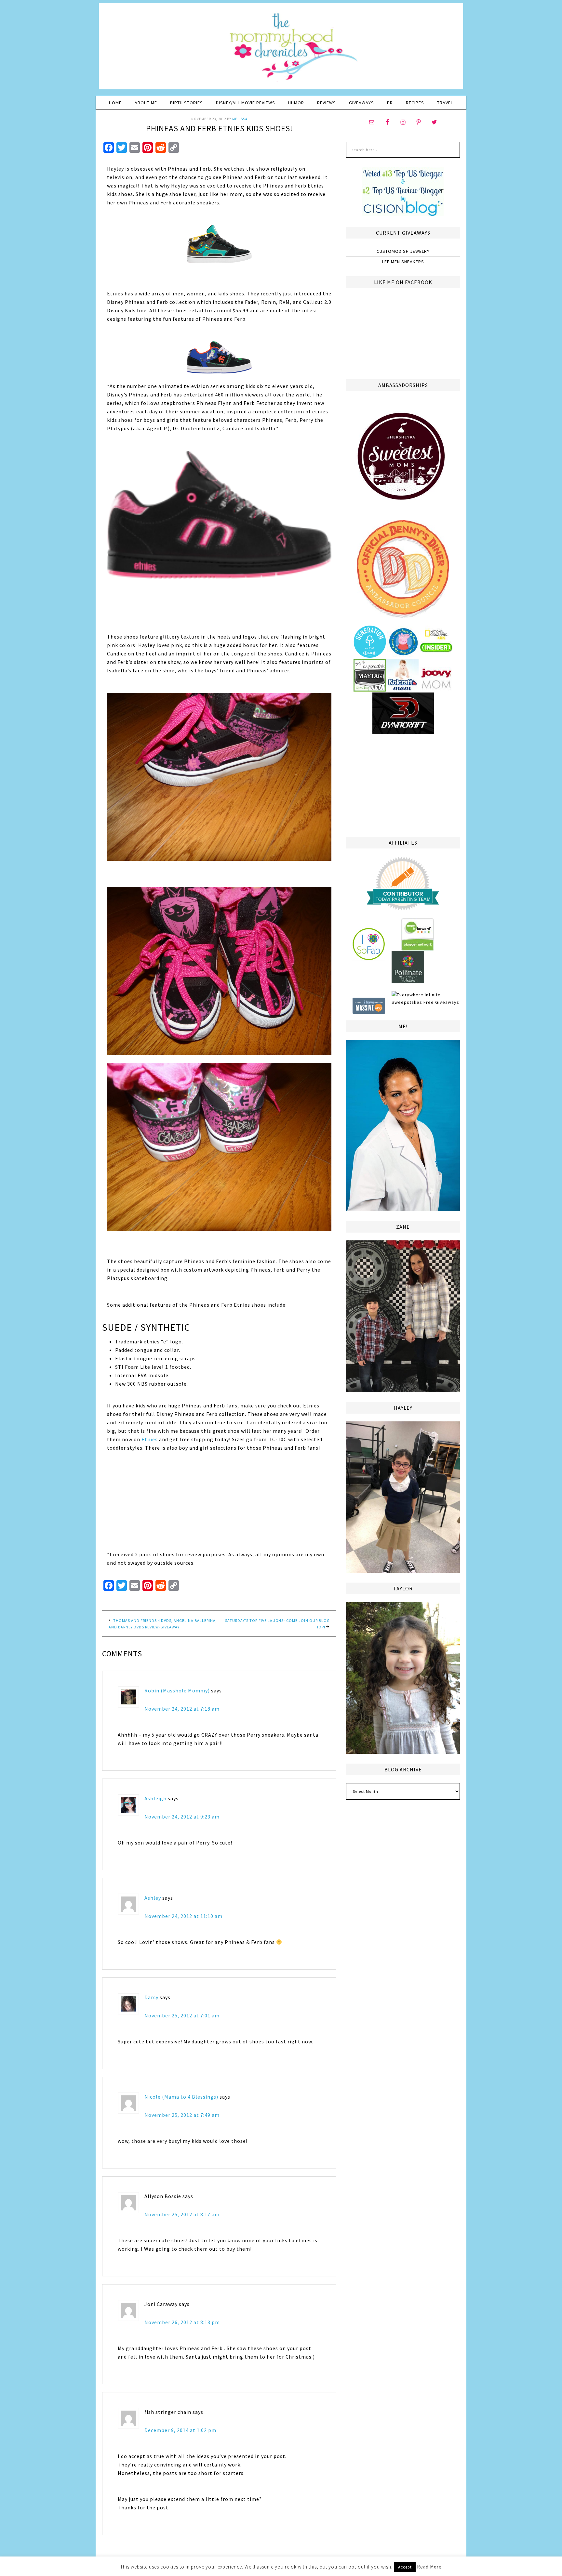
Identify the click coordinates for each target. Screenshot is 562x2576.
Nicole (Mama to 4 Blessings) (181, 2097)
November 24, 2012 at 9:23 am (182, 1817)
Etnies (150, 1439)
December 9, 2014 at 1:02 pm (180, 2430)
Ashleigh (155, 1798)
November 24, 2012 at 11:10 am (183, 1916)
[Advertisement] (403, 784)
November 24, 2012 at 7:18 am (182, 1709)
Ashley (153, 1898)
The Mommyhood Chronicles (281, 49)
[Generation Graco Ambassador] (370, 655)
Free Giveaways (441, 1002)
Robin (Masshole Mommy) (177, 1690)
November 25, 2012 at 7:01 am (182, 2015)
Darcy (151, 1997)
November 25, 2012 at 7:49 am (182, 2115)
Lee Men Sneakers (403, 262)
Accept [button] (405, 2567)
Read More (429, 2567)
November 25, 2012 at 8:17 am (182, 2214)
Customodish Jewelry (403, 251)
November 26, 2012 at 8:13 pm (182, 2322)
